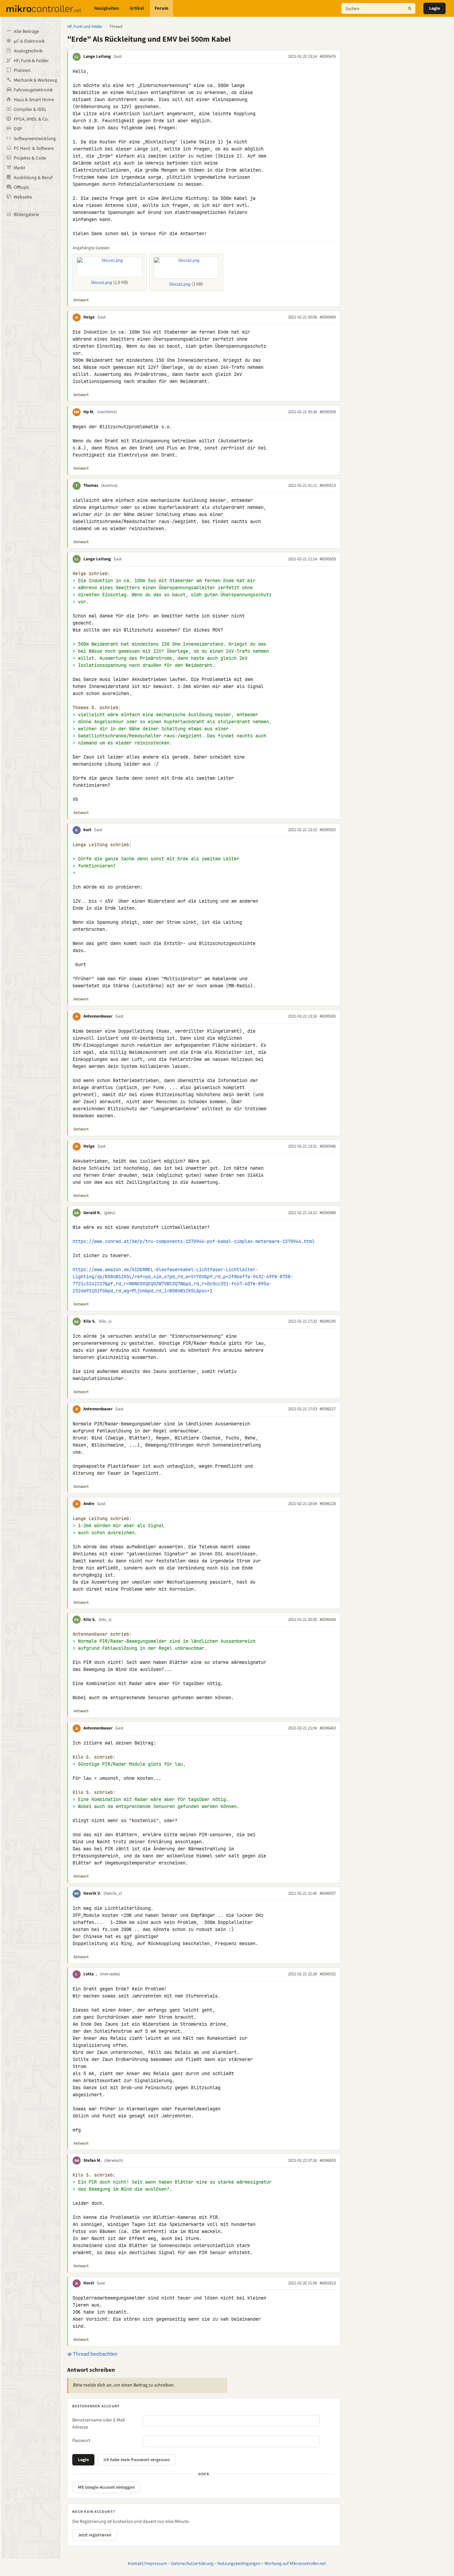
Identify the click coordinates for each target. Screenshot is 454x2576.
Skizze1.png (101, 283)
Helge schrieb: (91, 574)
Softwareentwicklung (35, 139)
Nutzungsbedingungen (239, 2563)
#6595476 (328, 56)
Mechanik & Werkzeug (35, 80)
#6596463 (328, 1728)
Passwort (81, 2441)
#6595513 (328, 485)
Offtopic (22, 187)
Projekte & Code (30, 158)
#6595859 (328, 559)
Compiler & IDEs (30, 110)
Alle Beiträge (26, 32)
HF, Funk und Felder (85, 27)
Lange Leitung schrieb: (102, 845)
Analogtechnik (28, 51)
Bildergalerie (26, 215)
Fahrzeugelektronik (33, 90)
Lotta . (90, 1974)
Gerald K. (92, 1213)
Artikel (137, 8)
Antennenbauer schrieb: (102, 1634)
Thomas (91, 485)
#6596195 (328, 1321)
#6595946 (328, 1146)
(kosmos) (109, 485)
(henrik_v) (113, 1893)
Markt (19, 168)
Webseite (23, 197)
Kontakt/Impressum (148, 2563)
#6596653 (328, 2160)
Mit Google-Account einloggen (106, 2487)
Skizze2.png (180, 284)
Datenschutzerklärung (192, 2563)
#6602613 (328, 2283)
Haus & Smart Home (34, 100)
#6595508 (328, 412)
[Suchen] (410, 8)
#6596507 (328, 1893)
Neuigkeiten (107, 8)
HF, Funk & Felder (31, 61)
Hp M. (89, 412)
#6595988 (328, 1213)
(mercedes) (110, 1974)
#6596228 (328, 1504)
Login (435, 8)
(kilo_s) (105, 1321)
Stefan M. (92, 2160)
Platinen (22, 71)
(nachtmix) (107, 412)
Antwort (81, 300)
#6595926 (328, 1016)
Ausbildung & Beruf (33, 178)
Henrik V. (92, 1893)
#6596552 (328, 1974)
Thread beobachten (95, 2354)
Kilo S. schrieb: (94, 1757)
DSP (18, 129)
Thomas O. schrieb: (97, 708)
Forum (161, 8)
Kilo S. (90, 1321)
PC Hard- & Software (34, 148)
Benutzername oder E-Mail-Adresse (99, 2424)
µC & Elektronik (29, 41)
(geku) (110, 1213)
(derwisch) (114, 2160)
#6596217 (328, 1409)
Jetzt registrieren (95, 2535)
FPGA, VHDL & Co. (31, 119)
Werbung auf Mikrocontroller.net (295, 2563)
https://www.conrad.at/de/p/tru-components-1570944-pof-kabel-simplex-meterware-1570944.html (194, 1241)
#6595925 (328, 830)
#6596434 (328, 1620)
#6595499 (328, 317)
